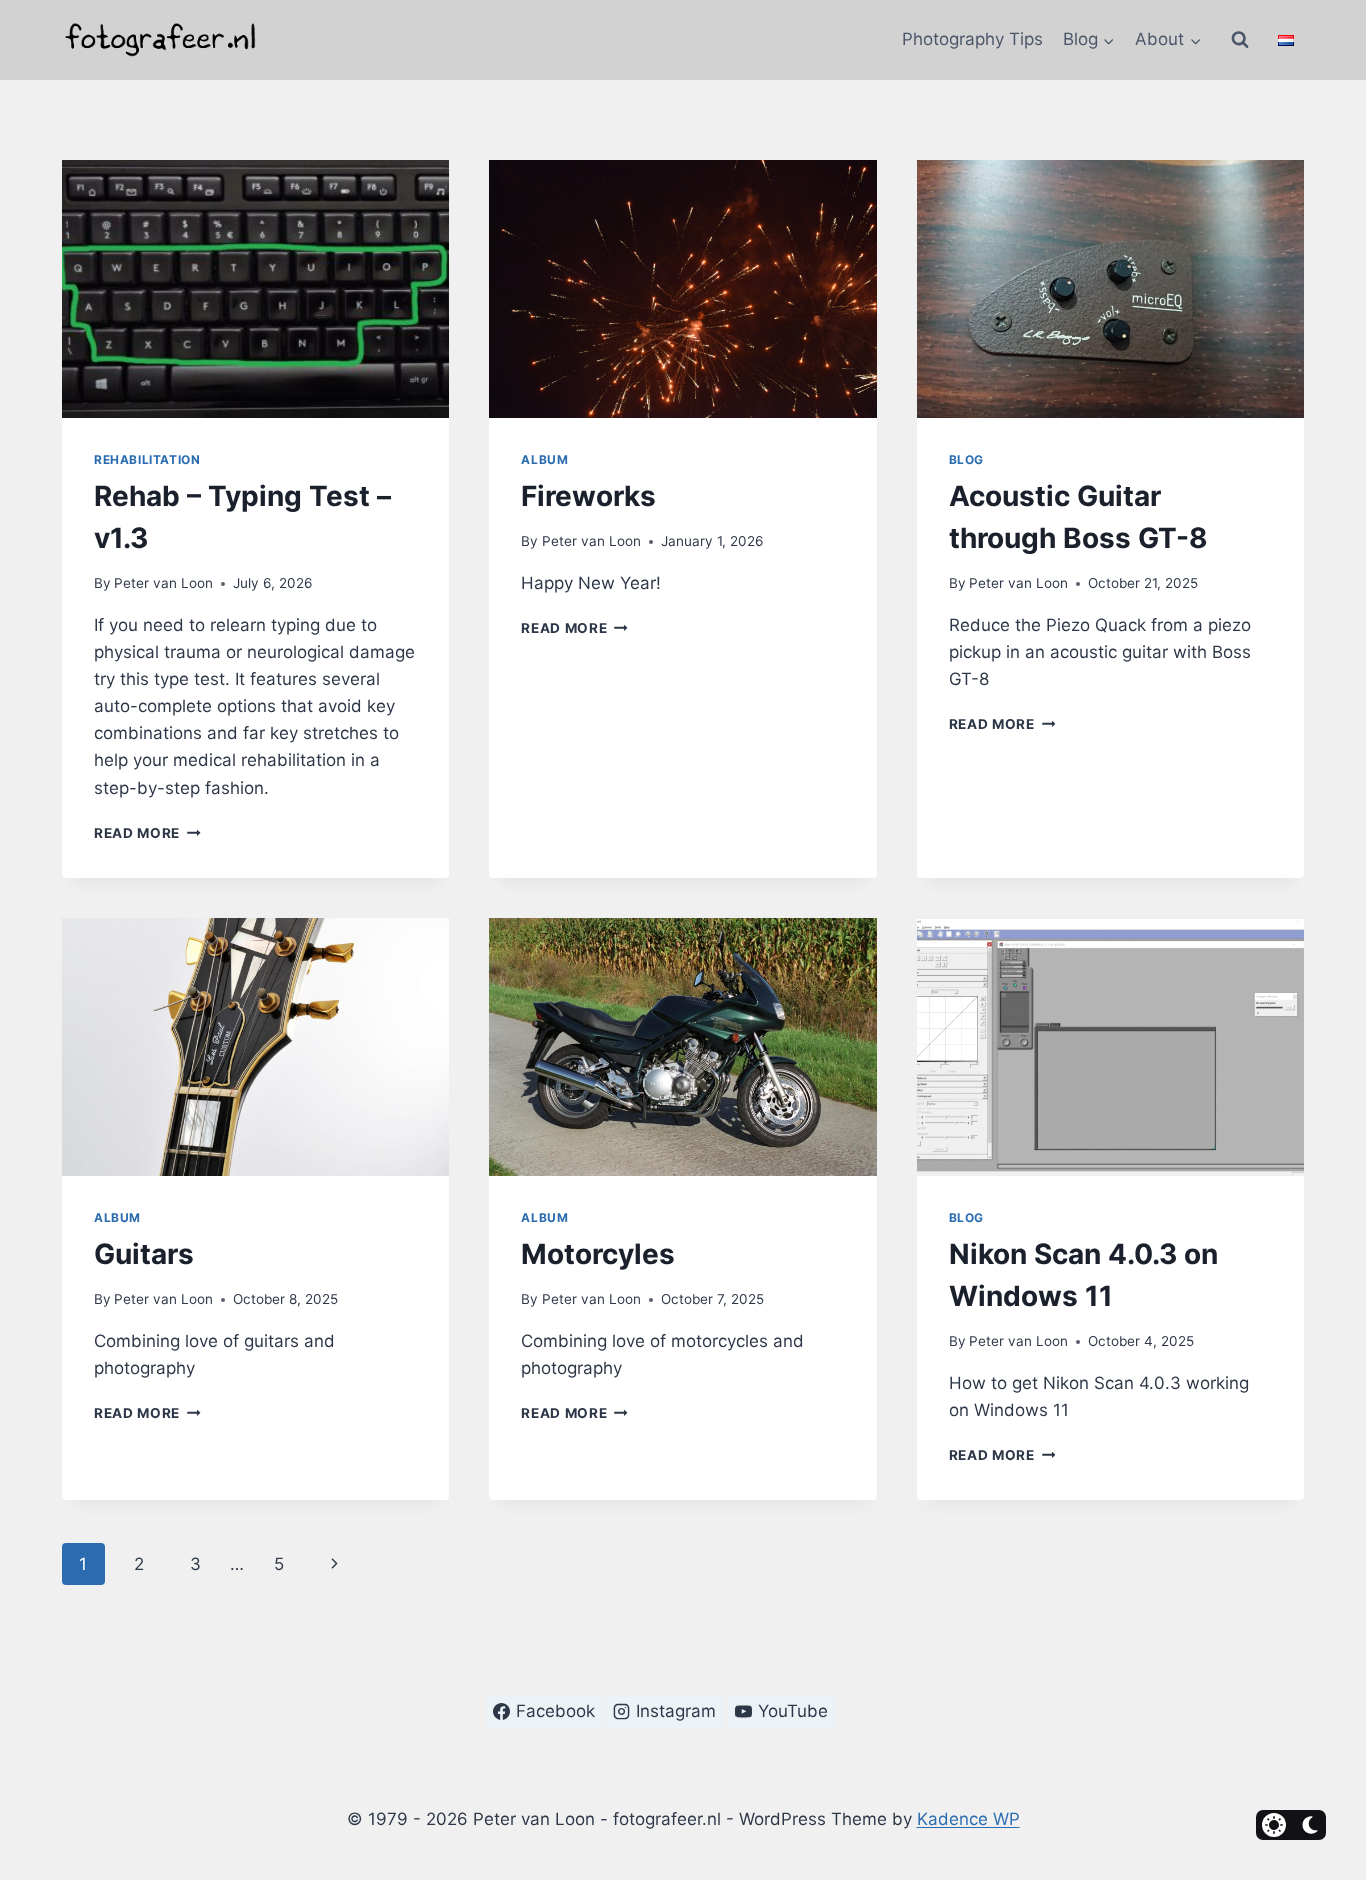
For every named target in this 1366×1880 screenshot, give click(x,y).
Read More (147, 833)
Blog (966, 459)
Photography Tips (972, 39)
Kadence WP (968, 1819)
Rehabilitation (147, 459)
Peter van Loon (163, 583)
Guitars (144, 1254)
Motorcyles (598, 1254)
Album (544, 459)
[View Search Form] (1240, 40)
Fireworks (588, 496)
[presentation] (255, 289)
